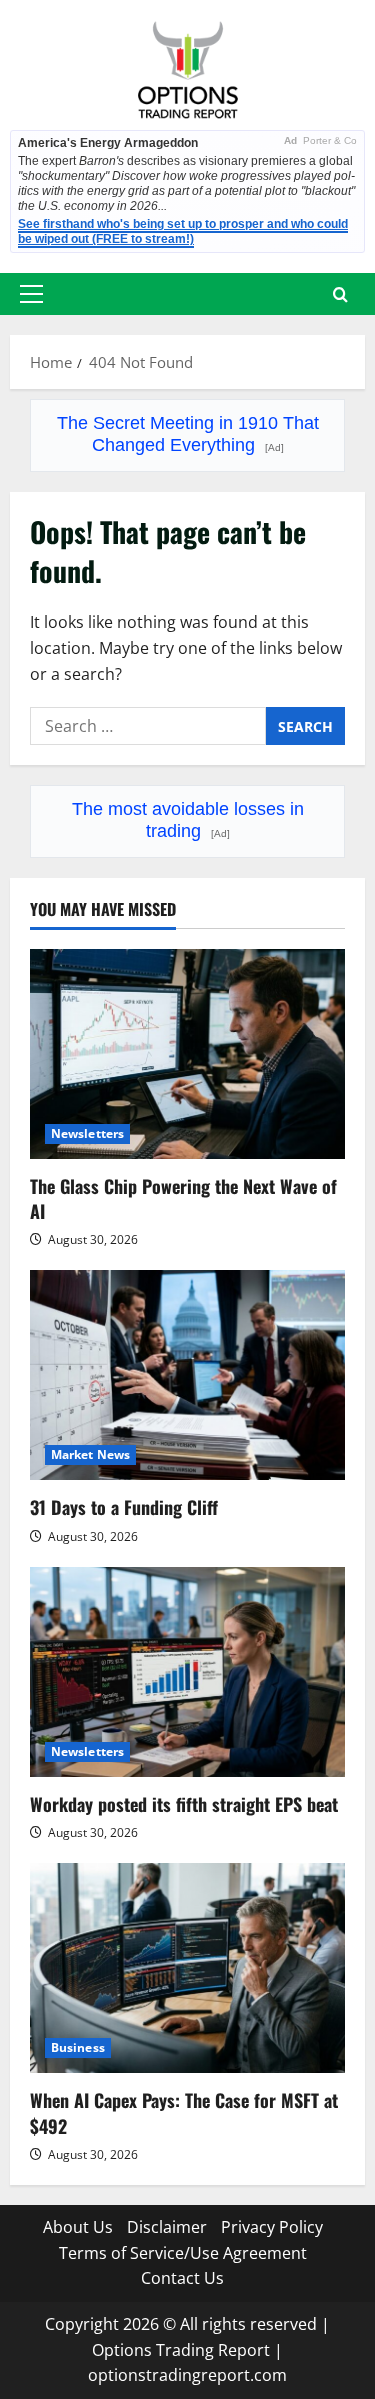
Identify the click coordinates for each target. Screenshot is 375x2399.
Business (78, 2047)
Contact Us (182, 2278)
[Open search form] (340, 294)
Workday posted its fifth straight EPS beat (184, 1804)
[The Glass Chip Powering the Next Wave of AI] (187, 1054)
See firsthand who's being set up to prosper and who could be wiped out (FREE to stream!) (183, 231)
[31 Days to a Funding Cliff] (187, 1375)
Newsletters (87, 1133)
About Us (78, 2227)
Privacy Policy (272, 2227)
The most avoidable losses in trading (188, 820)
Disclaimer (167, 2227)
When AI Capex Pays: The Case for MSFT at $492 (184, 2112)
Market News (90, 1454)
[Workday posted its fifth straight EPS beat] (187, 1672)
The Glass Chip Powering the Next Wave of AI (183, 1198)
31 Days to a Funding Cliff (124, 1507)
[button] (31, 294)
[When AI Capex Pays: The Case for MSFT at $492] (187, 1968)
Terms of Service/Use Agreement (183, 2253)
